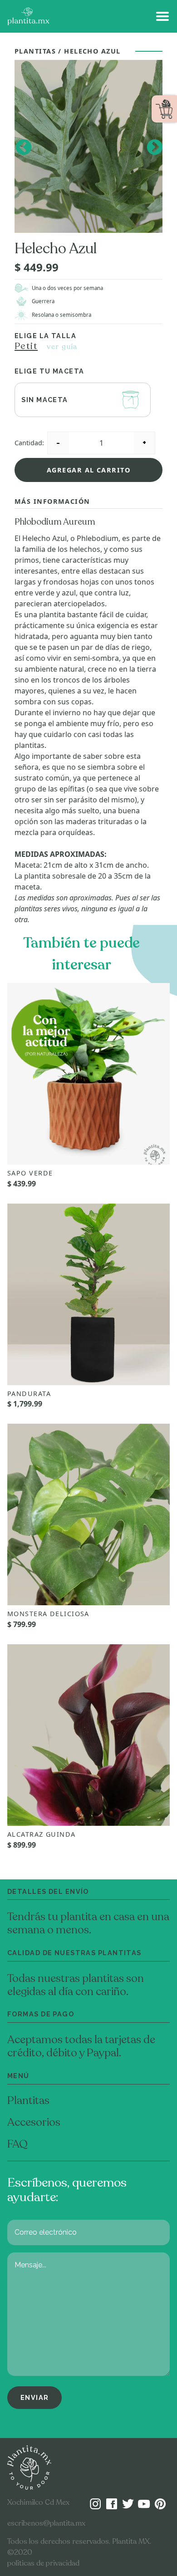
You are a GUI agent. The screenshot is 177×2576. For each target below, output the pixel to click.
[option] (88, 147)
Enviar (35, 2397)
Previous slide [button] (23, 146)
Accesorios (34, 2122)
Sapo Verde (30, 1173)
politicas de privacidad (43, 2563)
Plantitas (35, 51)
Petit (26, 346)
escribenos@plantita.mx (46, 2523)
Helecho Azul (92, 51)
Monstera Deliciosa (48, 1614)
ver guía (62, 347)
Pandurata (29, 1394)
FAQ (17, 2144)
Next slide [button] (154, 146)
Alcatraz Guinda (42, 1834)
